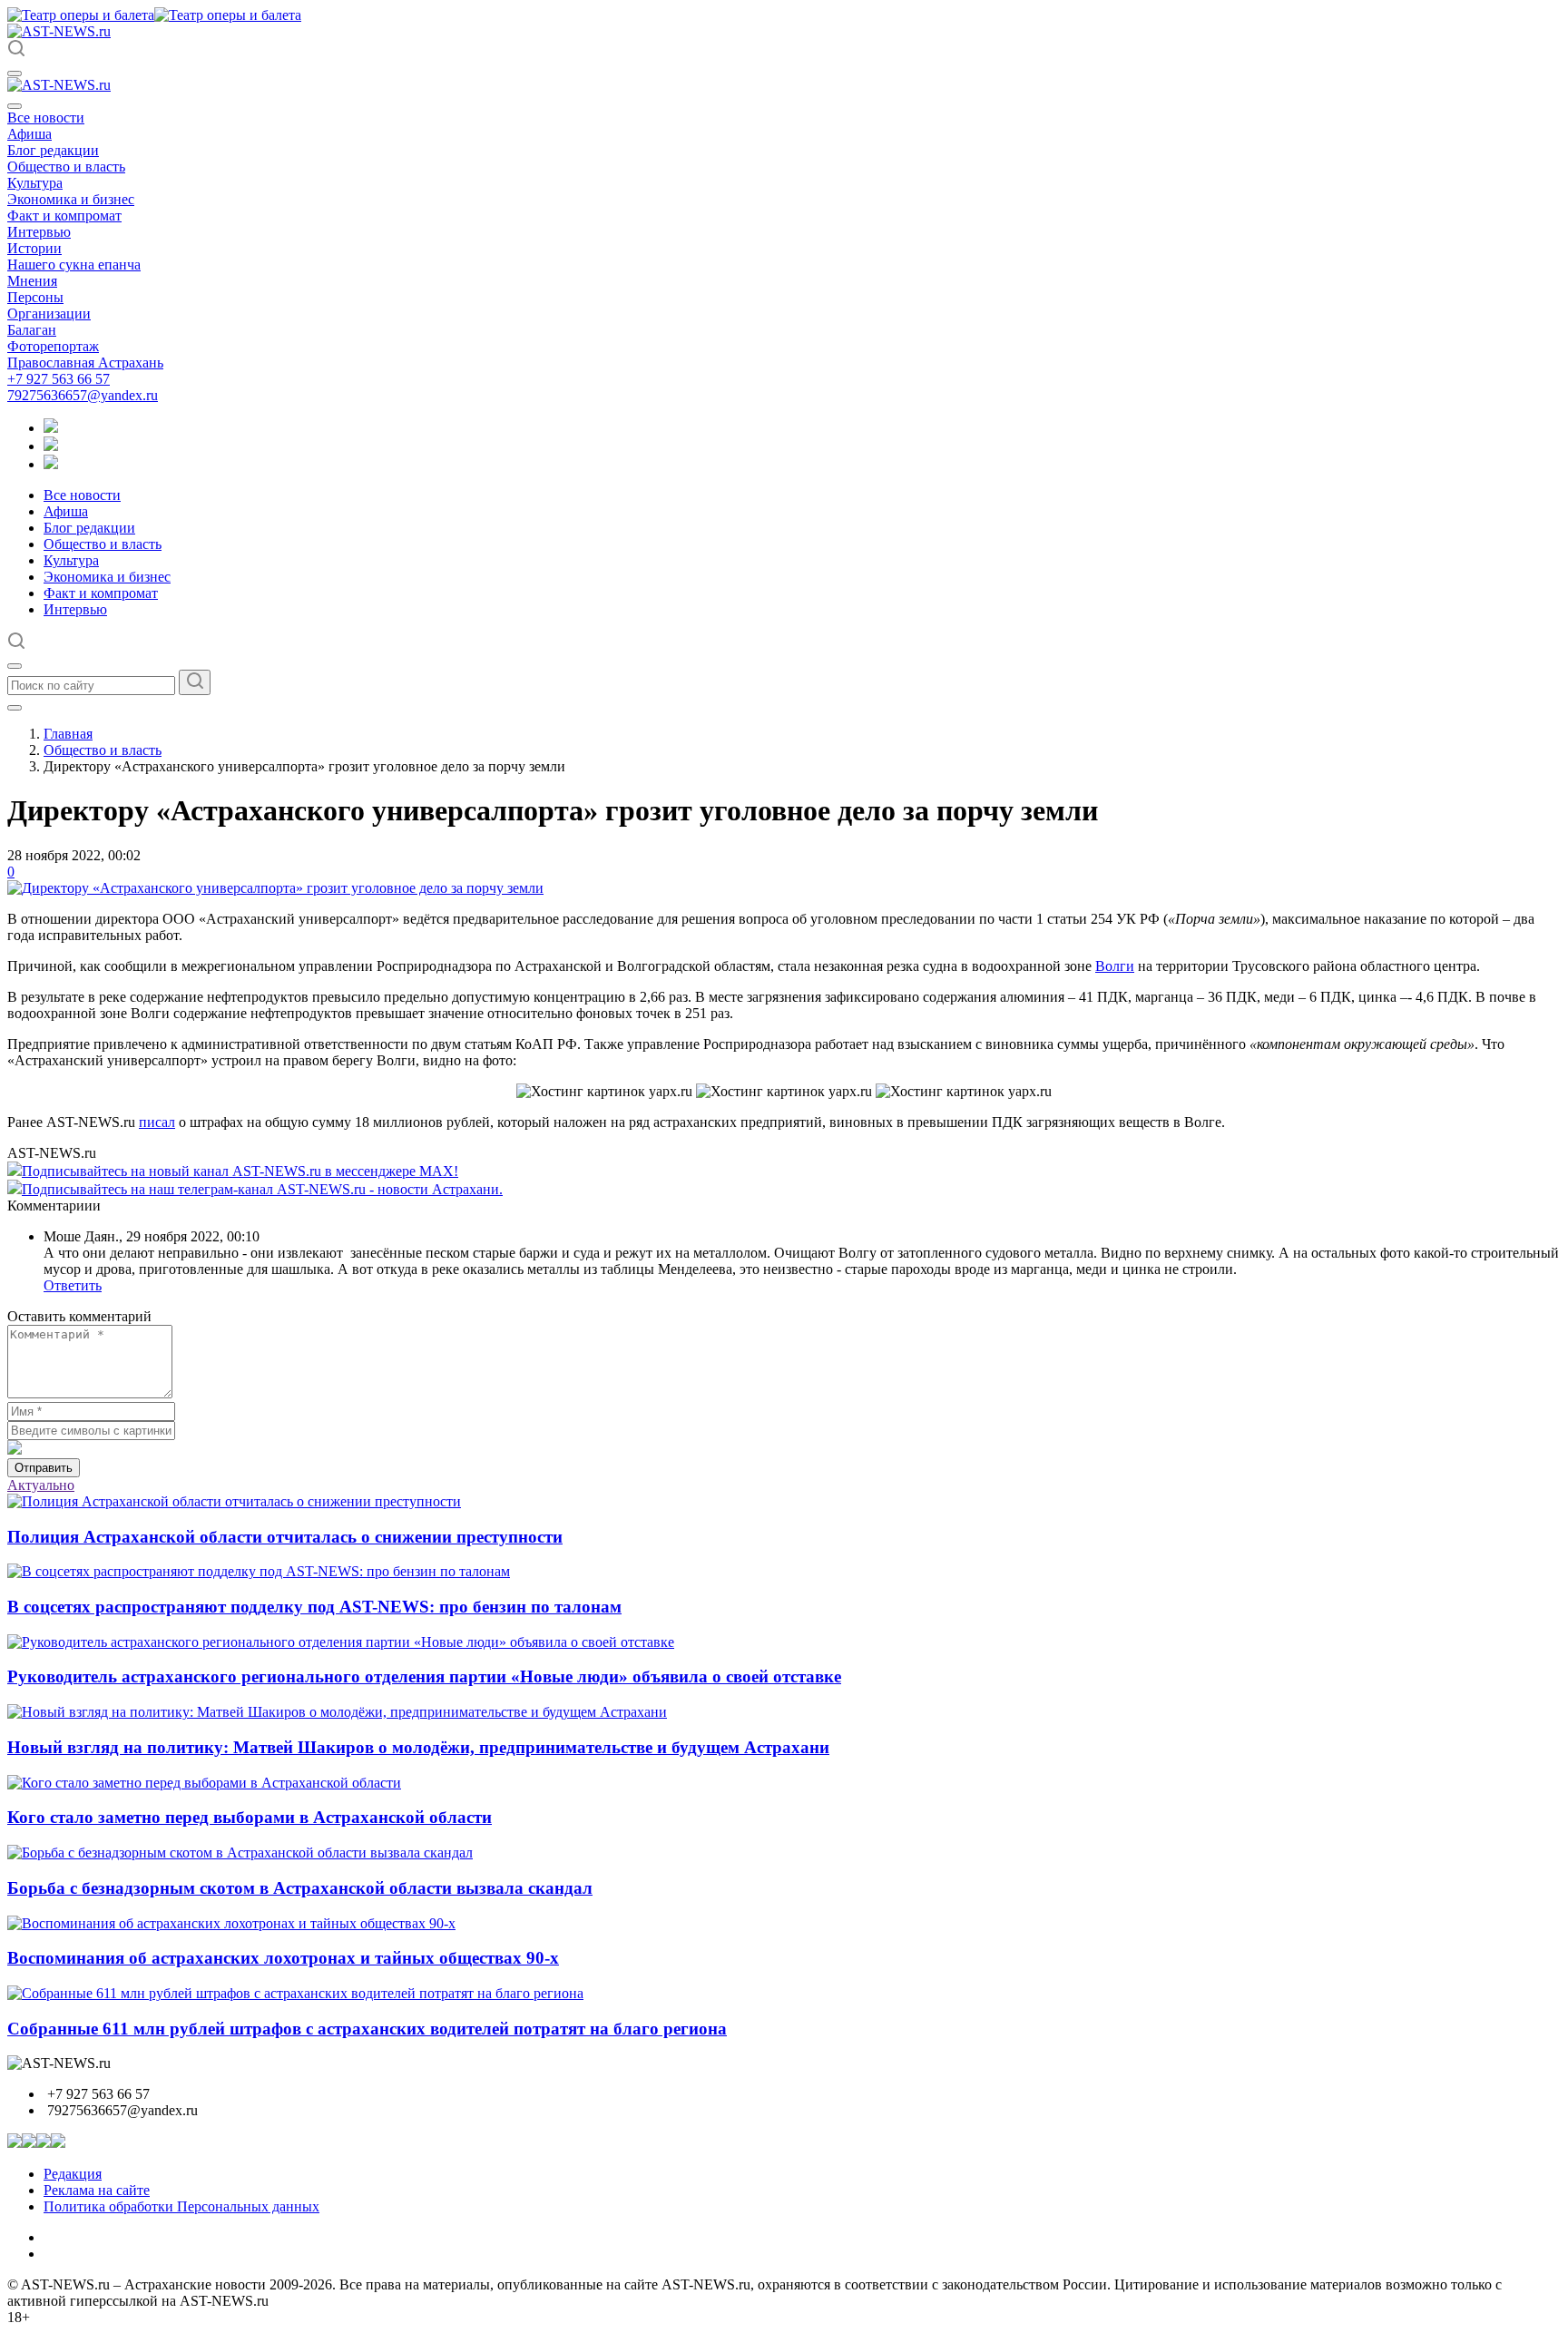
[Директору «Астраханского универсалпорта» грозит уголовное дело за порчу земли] (275, 888)
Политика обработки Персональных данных (181, 2206)
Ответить (73, 1285)
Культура (35, 183)
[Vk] (51, 464)
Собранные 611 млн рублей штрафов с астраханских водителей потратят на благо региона (367, 2029)
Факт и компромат (64, 216)
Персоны (35, 297)
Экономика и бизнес (71, 199)
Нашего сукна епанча (74, 265)
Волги (1115, 966)
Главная (68, 734)
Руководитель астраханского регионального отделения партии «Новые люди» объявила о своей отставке (424, 1676)
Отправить (44, 1468)
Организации (49, 314)
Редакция (73, 2174)
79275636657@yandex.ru (83, 395)
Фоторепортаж (53, 346)
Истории (34, 248)
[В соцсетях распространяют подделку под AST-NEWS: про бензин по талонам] (259, 1571)
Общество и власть (66, 167)
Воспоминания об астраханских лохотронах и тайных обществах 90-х (283, 1958)
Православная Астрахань (85, 363)
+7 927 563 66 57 (59, 379)
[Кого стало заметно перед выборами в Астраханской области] (204, 1783)
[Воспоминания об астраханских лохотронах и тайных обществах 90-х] (231, 1923)
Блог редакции (53, 150)
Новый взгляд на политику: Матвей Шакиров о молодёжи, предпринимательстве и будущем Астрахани (418, 1747)
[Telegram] (51, 428)
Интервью (39, 232)
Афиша (29, 134)
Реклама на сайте (97, 2190)
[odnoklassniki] (51, 446)
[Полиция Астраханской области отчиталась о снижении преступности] (234, 1501)
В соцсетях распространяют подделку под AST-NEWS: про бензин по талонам (314, 1607)
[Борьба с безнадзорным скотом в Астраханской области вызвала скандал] (240, 1853)
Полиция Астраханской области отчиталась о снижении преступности (285, 1537)
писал (157, 1122)
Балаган (32, 330)
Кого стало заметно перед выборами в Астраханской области (250, 1817)
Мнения (32, 281)
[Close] (15, 106)
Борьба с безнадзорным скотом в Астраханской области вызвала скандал (300, 1888)
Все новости (46, 118)
